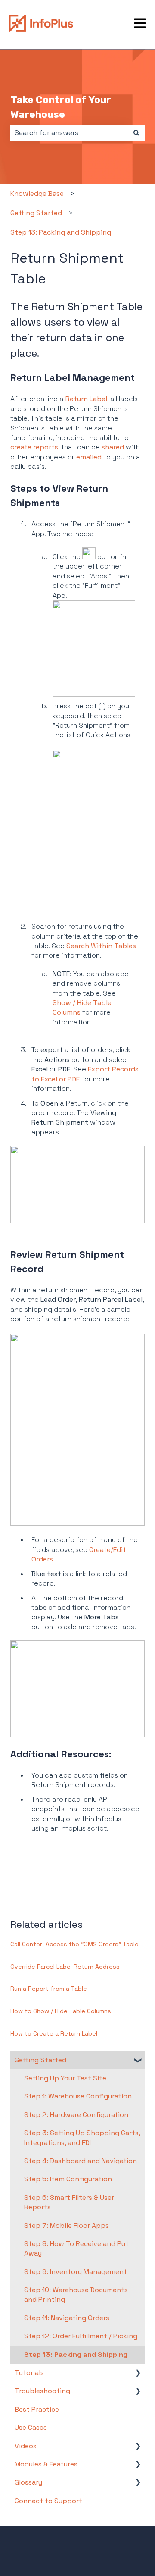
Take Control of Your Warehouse (61, 107)
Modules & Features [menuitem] (46, 2464)
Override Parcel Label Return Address (65, 1967)
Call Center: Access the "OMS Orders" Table (74, 1944)
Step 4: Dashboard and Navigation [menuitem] (81, 2161)
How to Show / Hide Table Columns (61, 2011)
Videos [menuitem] (26, 2446)
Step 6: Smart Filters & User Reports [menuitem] (69, 2202)
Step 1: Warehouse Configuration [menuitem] (78, 2096)
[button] (138, 2061)
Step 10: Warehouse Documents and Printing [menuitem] (76, 2295)
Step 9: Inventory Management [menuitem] (76, 2272)
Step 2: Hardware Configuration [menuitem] (76, 2115)
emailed (89, 457)
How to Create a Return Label (54, 2033)
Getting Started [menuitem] (40, 2060)
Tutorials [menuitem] (29, 2373)
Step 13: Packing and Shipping (61, 232)
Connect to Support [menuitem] (48, 2501)
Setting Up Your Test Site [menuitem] (65, 2078)
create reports (34, 447)
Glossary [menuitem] (28, 2482)
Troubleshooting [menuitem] (42, 2391)
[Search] (136, 133)
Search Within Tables (101, 946)
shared (113, 447)
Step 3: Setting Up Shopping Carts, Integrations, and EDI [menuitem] (82, 2138)
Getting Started (36, 213)
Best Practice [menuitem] (37, 2409)
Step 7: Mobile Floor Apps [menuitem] (67, 2226)
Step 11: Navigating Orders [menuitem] (67, 2318)
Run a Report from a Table (49, 1989)
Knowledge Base (37, 193)
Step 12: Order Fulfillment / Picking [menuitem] (81, 2336)
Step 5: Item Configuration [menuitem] (68, 2179)
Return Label (86, 399)
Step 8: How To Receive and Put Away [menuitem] (76, 2248)
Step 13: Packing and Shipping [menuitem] (76, 2355)
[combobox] (69, 133)
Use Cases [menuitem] (31, 2427)
